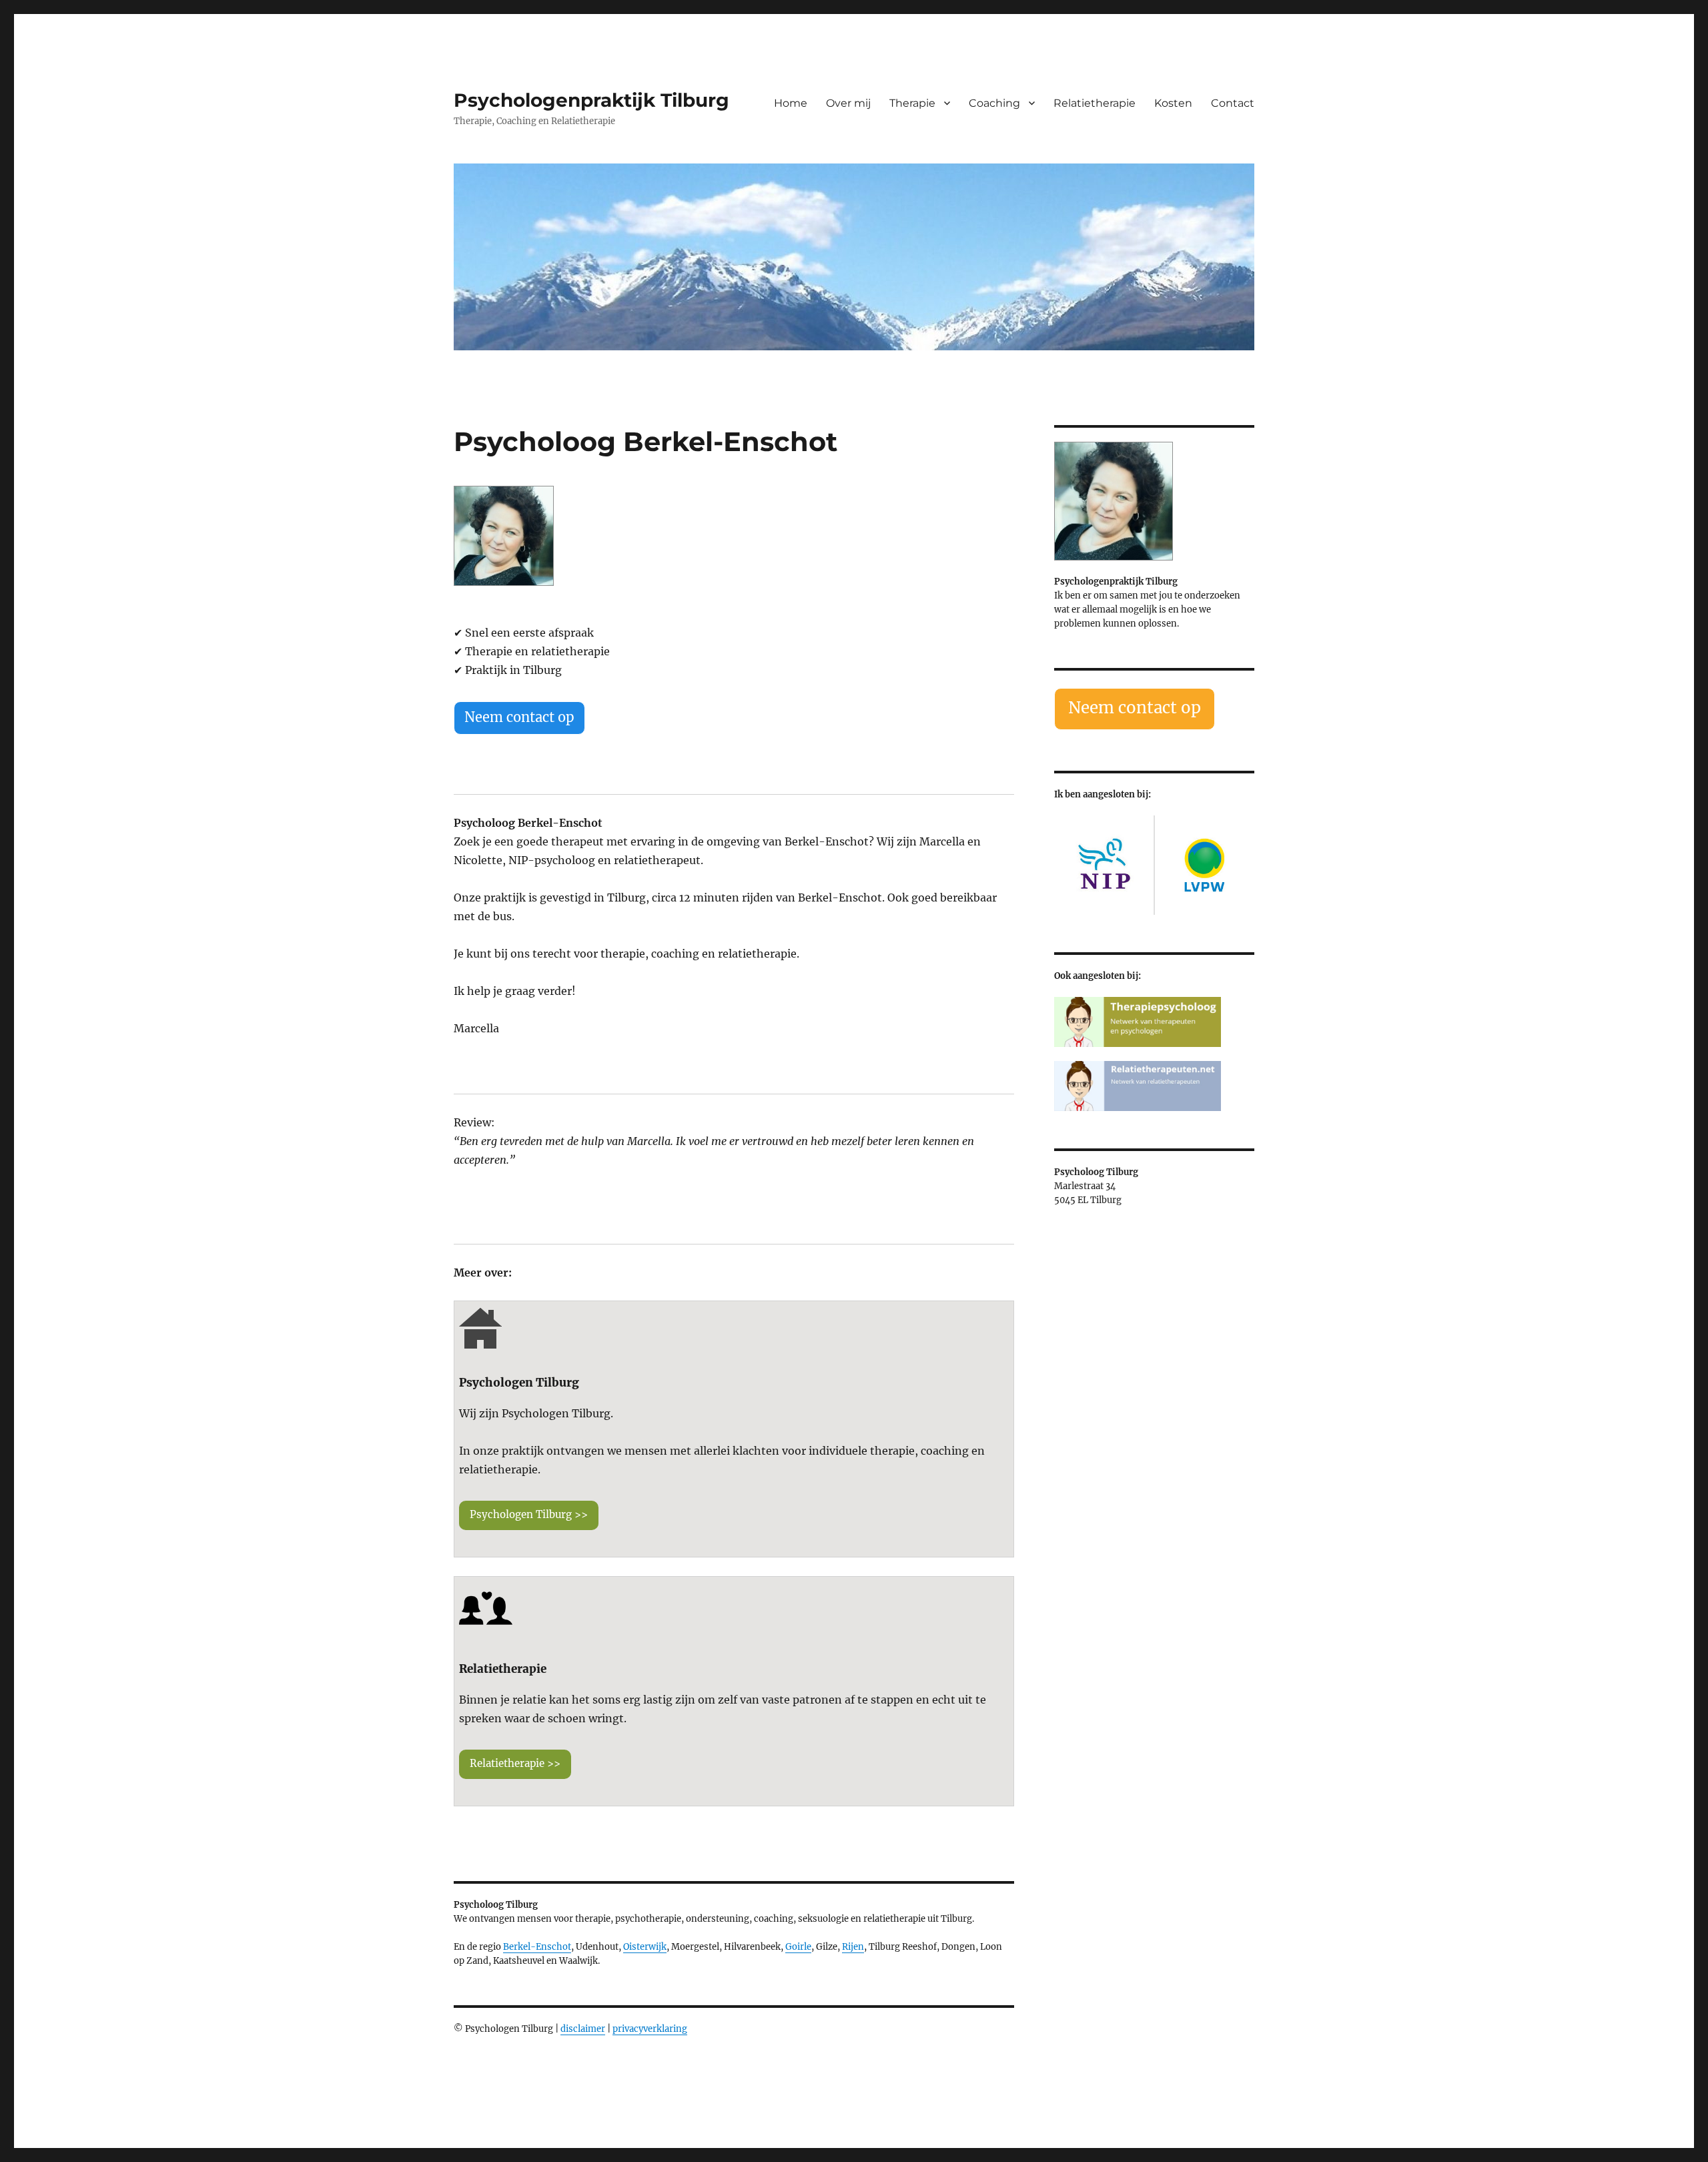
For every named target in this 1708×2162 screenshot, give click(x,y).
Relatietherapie (1095, 103)
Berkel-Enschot (537, 1947)
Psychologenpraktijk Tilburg (591, 100)
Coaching (994, 103)
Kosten (1173, 103)
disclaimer (583, 2029)
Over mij (848, 103)
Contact (1233, 103)
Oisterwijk (645, 1947)
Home (791, 103)
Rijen (853, 1947)
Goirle (798, 1947)
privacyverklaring (650, 2029)
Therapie (912, 103)
